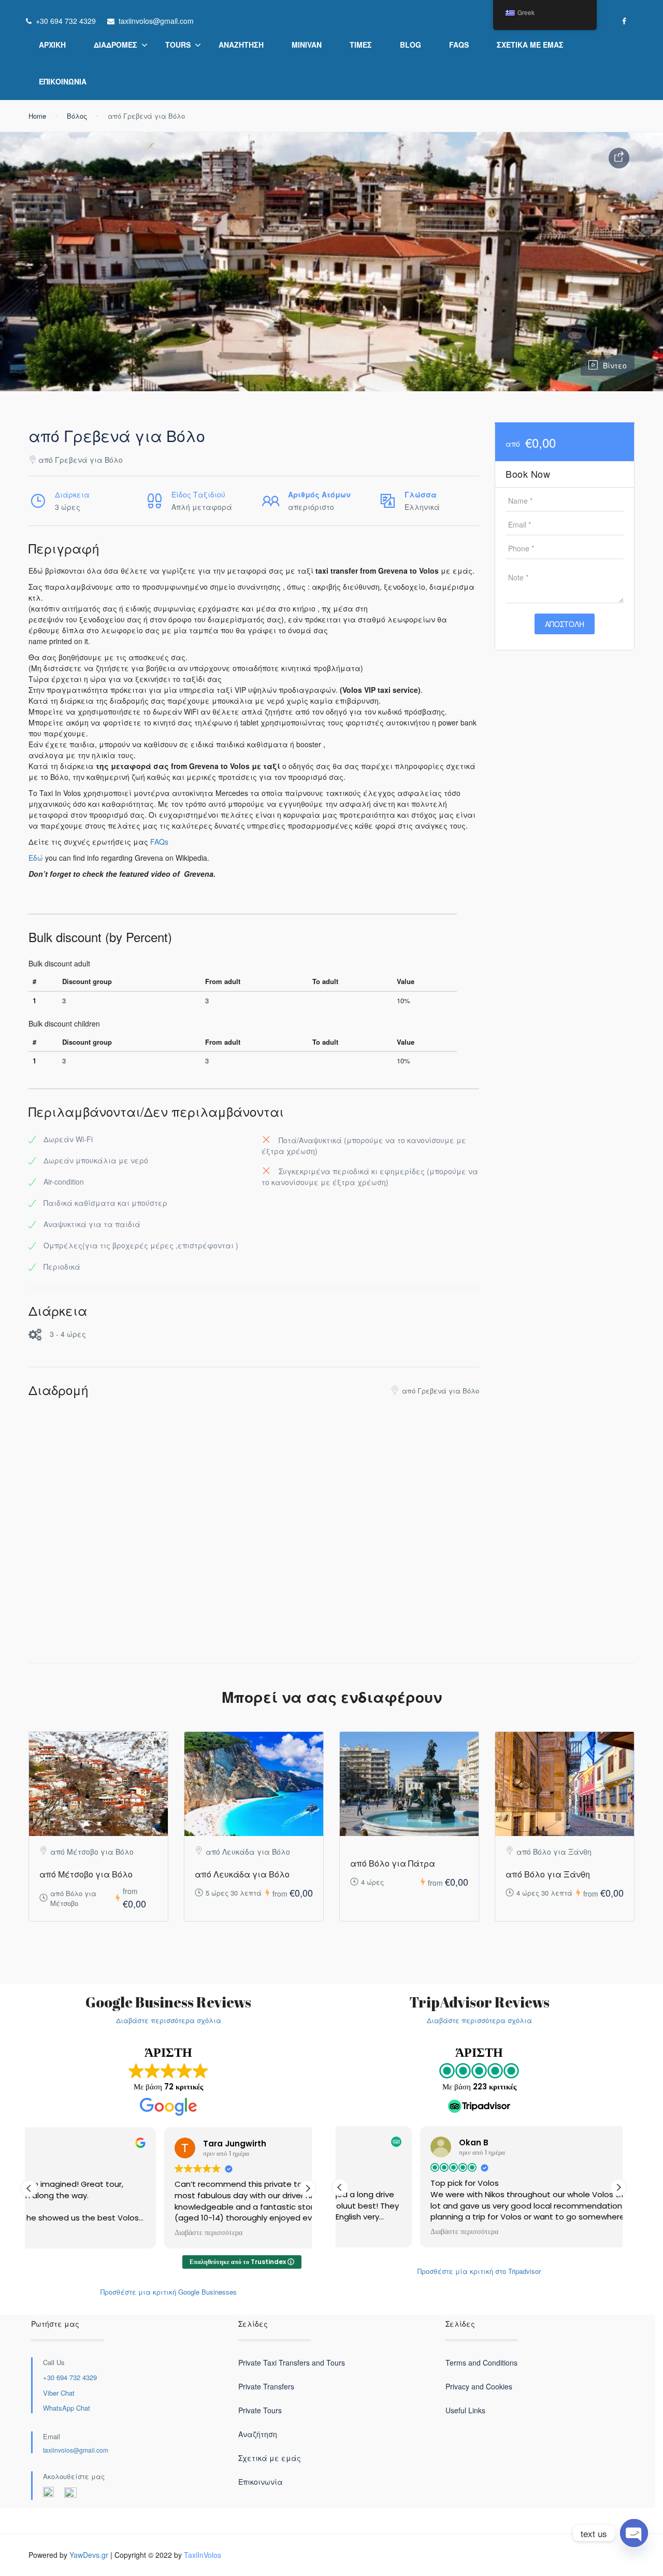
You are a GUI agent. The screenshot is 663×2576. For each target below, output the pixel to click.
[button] (308, 2188)
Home (37, 116)
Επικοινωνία (63, 81)
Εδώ (36, 858)
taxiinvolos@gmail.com (76, 2450)
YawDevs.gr (89, 2555)
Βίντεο (615, 365)
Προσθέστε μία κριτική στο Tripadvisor (479, 2271)
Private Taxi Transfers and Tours (292, 2362)
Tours (178, 45)
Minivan (307, 45)
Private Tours (260, 2410)
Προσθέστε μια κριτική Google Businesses (169, 2292)
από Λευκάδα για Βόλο (242, 1874)
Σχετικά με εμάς (530, 45)
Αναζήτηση (241, 45)
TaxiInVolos (203, 2555)
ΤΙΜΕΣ (361, 45)
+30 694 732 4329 (70, 2377)
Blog (410, 45)
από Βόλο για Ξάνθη (548, 1874)
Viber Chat (59, 2393)
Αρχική (52, 45)
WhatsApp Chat (67, 2408)
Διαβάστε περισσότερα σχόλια (169, 2020)
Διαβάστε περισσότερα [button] (73, 2233)
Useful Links (465, 2410)
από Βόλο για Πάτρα (393, 1863)
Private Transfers (266, 2386)
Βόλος (77, 116)
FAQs (459, 45)
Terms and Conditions (481, 2362)
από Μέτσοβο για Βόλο (86, 1874)
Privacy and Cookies (479, 2386)
